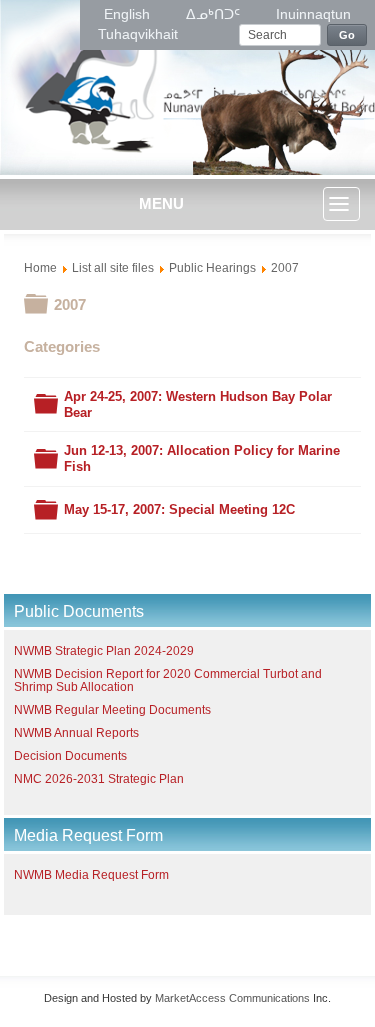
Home (40, 268)
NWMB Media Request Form (91, 875)
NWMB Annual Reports (76, 733)
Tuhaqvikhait (138, 34)
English (129, 14)
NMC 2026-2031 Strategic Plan (99, 779)
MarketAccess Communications (232, 998)
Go (347, 35)
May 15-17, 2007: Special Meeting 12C (179, 509)
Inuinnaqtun (313, 14)
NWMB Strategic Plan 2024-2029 (104, 651)
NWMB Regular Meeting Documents (112, 710)
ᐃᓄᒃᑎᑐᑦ (215, 14)
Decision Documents (70, 756)
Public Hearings (212, 268)
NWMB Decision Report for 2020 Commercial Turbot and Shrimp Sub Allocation (168, 680)
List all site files (113, 268)
